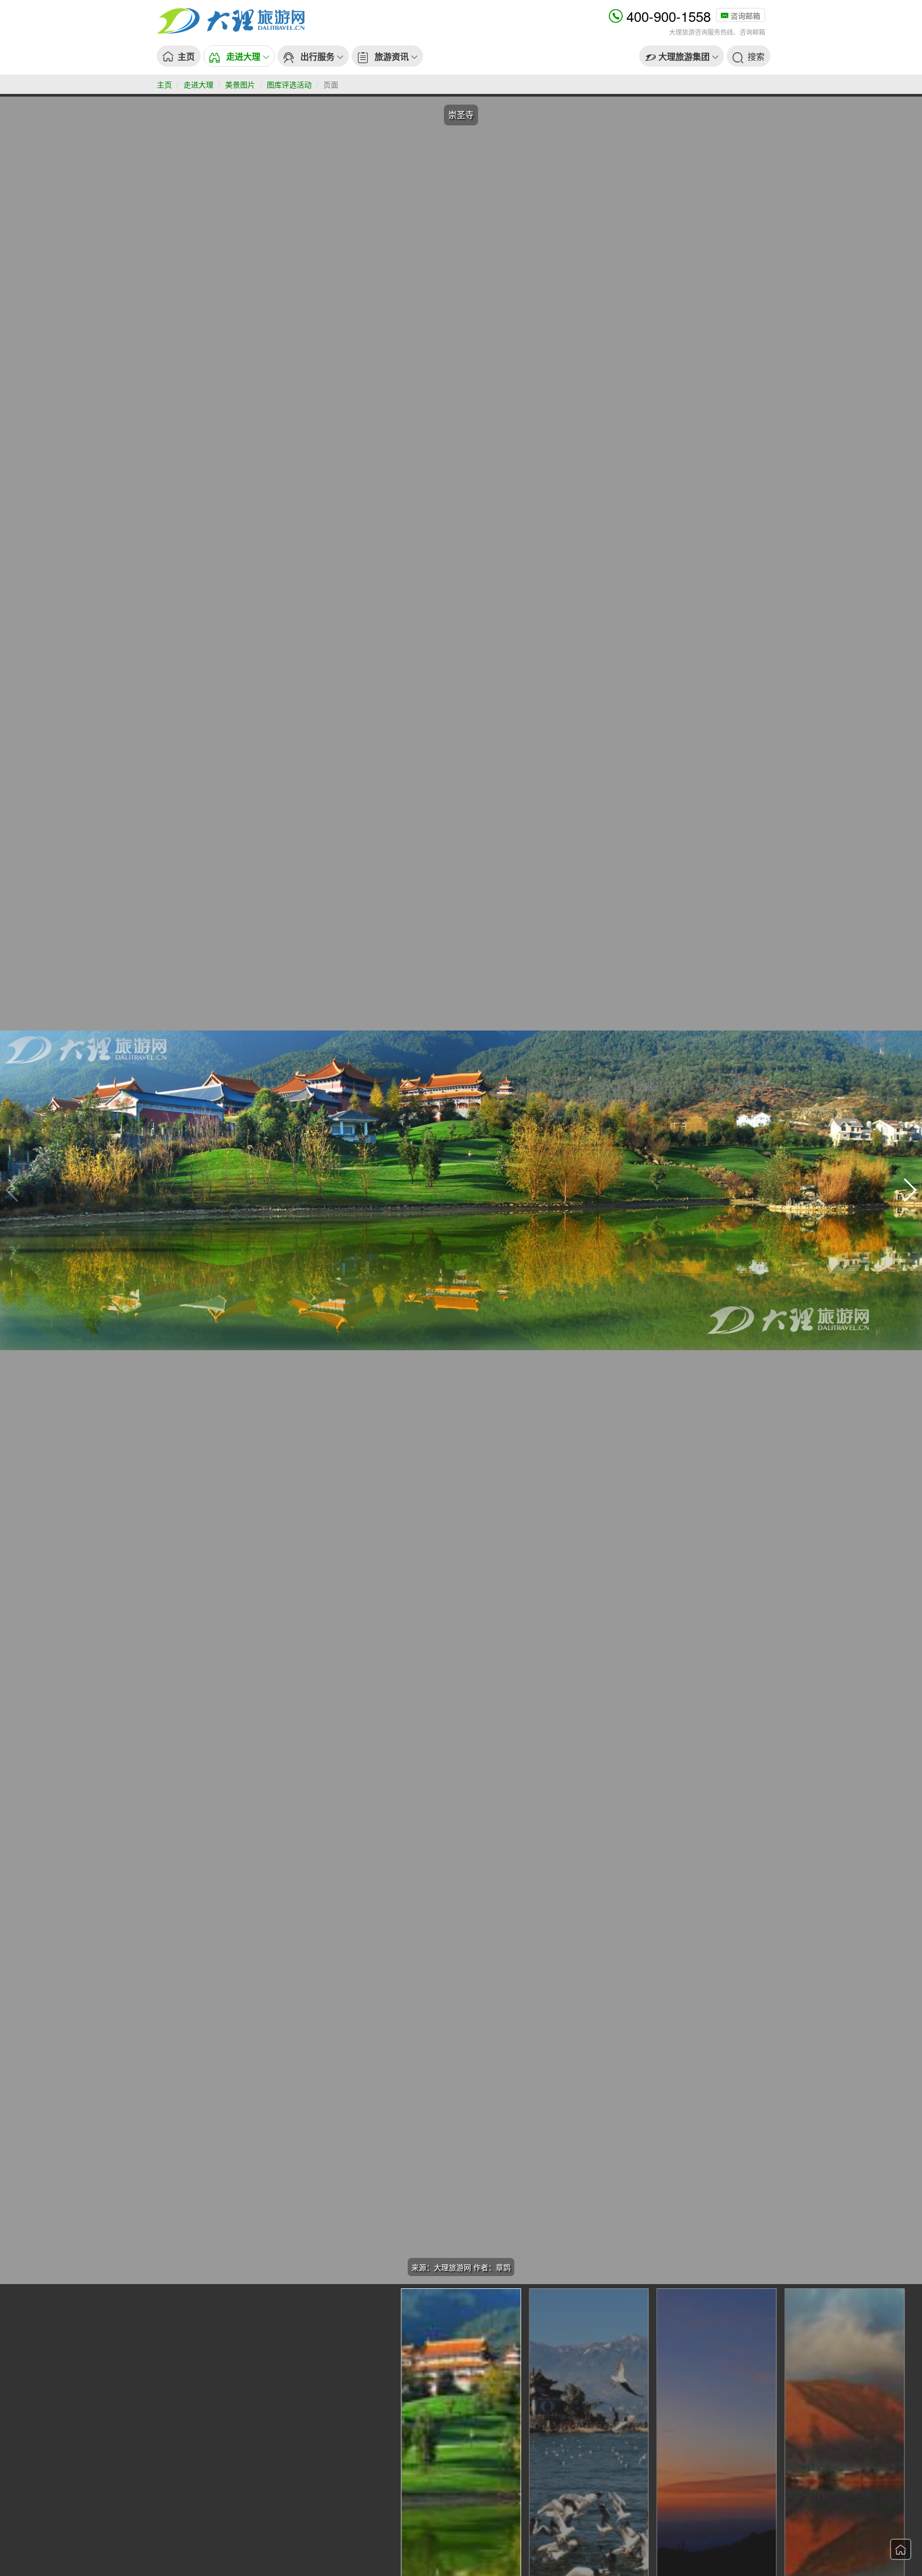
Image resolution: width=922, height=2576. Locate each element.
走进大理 (198, 84)
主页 (164, 84)
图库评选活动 (289, 84)
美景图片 (240, 84)
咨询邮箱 (744, 15)
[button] (239, 56)
